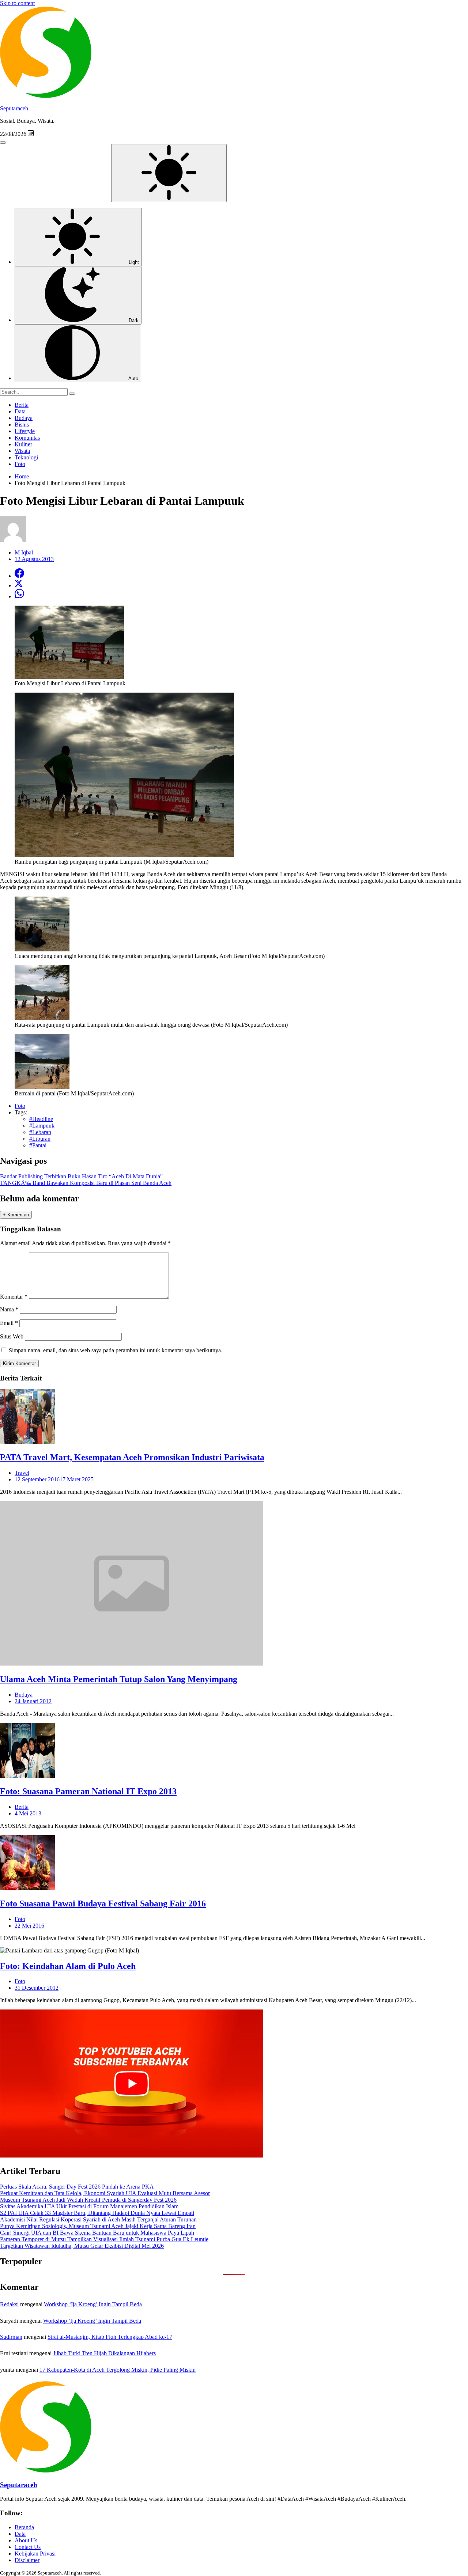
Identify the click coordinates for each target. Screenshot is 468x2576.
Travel (22, 1473)
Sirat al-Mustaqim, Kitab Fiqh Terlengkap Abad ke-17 (110, 2337)
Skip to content (17, 3)
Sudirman (11, 2337)
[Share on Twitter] (19, 585)
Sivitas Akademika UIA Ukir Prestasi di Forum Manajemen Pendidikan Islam (89, 2206)
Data (20, 411)
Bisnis (22, 425)
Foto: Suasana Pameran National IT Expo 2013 (88, 1791)
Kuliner (23, 444)
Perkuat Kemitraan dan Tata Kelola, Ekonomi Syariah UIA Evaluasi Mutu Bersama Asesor (105, 2193)
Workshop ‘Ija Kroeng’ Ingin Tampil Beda (93, 2304)
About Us (26, 2540)
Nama (9, 1309)
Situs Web (12, 1336)
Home (22, 476)
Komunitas (27, 438)
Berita (22, 405)
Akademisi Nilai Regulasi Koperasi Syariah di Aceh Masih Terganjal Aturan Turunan (98, 2219)
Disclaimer (27, 2560)
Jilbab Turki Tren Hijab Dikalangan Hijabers (104, 2353)
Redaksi (9, 2304)
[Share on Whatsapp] (19, 596)
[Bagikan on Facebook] (19, 576)
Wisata (22, 451)
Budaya (24, 418)
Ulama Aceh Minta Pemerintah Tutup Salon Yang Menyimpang (119, 1679)
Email (9, 1323)
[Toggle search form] (3, 143)
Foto (20, 464)
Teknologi (26, 457)
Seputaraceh (14, 108)
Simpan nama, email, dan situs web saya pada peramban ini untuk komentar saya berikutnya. (116, 1350)
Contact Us (28, 2547)
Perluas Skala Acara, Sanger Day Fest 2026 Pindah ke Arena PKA (77, 2187)
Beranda (24, 2527)
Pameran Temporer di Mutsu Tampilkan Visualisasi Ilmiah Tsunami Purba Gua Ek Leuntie (104, 2239)
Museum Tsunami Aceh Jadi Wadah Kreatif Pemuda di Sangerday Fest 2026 (88, 2200)
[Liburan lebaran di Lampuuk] (42, 949)
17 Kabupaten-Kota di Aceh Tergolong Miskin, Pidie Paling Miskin (118, 2370)
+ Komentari (16, 1215)
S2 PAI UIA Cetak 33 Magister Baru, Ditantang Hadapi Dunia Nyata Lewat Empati (97, 2213)
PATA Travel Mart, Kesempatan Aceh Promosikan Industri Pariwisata (132, 1457)
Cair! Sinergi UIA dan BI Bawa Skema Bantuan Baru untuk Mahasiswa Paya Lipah (97, 2233)
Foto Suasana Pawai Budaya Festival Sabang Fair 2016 (103, 1903)
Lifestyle (25, 431)
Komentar (14, 1297)
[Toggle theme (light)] (169, 173)
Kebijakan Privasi (35, 2554)
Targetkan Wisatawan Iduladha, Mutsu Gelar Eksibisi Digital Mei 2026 (82, 2246)
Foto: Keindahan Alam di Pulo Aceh (68, 1966)
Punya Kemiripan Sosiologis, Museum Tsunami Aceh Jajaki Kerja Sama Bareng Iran (98, 2226)
